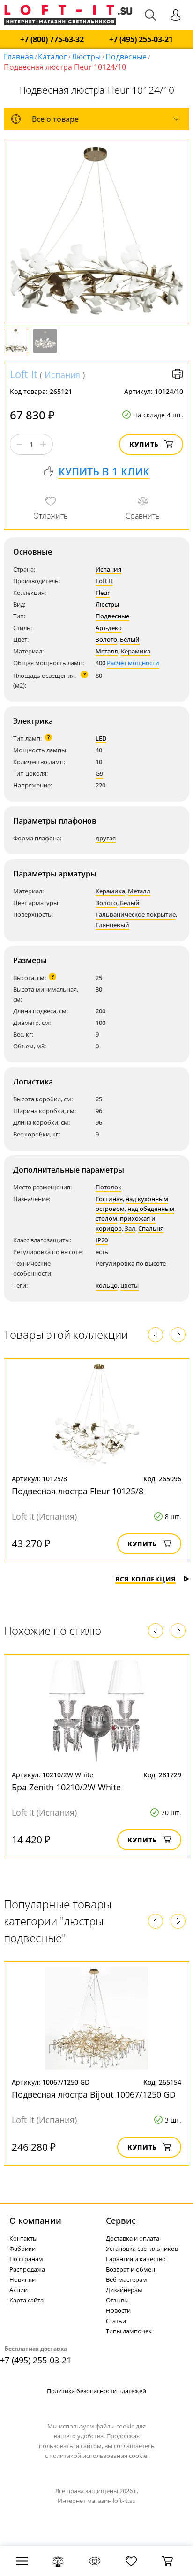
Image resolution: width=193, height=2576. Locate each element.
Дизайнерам (124, 2290)
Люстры (86, 57)
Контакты (23, 2238)
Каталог (52, 57)
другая (106, 838)
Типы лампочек (129, 2331)
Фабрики (22, 2249)
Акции (19, 2290)
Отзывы (117, 2300)
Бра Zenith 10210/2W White (66, 1787)
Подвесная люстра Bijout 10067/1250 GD (94, 2094)
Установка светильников (142, 2249)
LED (101, 738)
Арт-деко (109, 628)
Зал (130, 1228)
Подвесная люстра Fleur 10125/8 (78, 1491)
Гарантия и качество (136, 2259)
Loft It (24, 374)
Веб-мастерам (126, 2279)
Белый (130, 639)
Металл (107, 651)
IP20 (102, 1240)
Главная (19, 57)
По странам (26, 2259)
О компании (35, 2220)
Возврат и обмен (130, 2269)
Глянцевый (112, 925)
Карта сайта (26, 2300)
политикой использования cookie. (99, 2456)
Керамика (136, 651)
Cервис (121, 2220)
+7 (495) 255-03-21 (141, 40)
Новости (118, 2310)
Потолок (108, 1187)
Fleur (103, 593)
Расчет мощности (133, 663)
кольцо (107, 1285)
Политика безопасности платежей (96, 2391)
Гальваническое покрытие (136, 914)
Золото (106, 639)
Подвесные (126, 57)
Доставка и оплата (133, 2238)
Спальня (151, 1228)
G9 (99, 773)
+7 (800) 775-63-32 (52, 40)
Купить (144, 444)
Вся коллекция (145, 1579)
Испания (62, 375)
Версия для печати (178, 374)
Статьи (116, 2321)
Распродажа (27, 2269)
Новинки (22, 2279)
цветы (130, 1285)
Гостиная (109, 1199)
